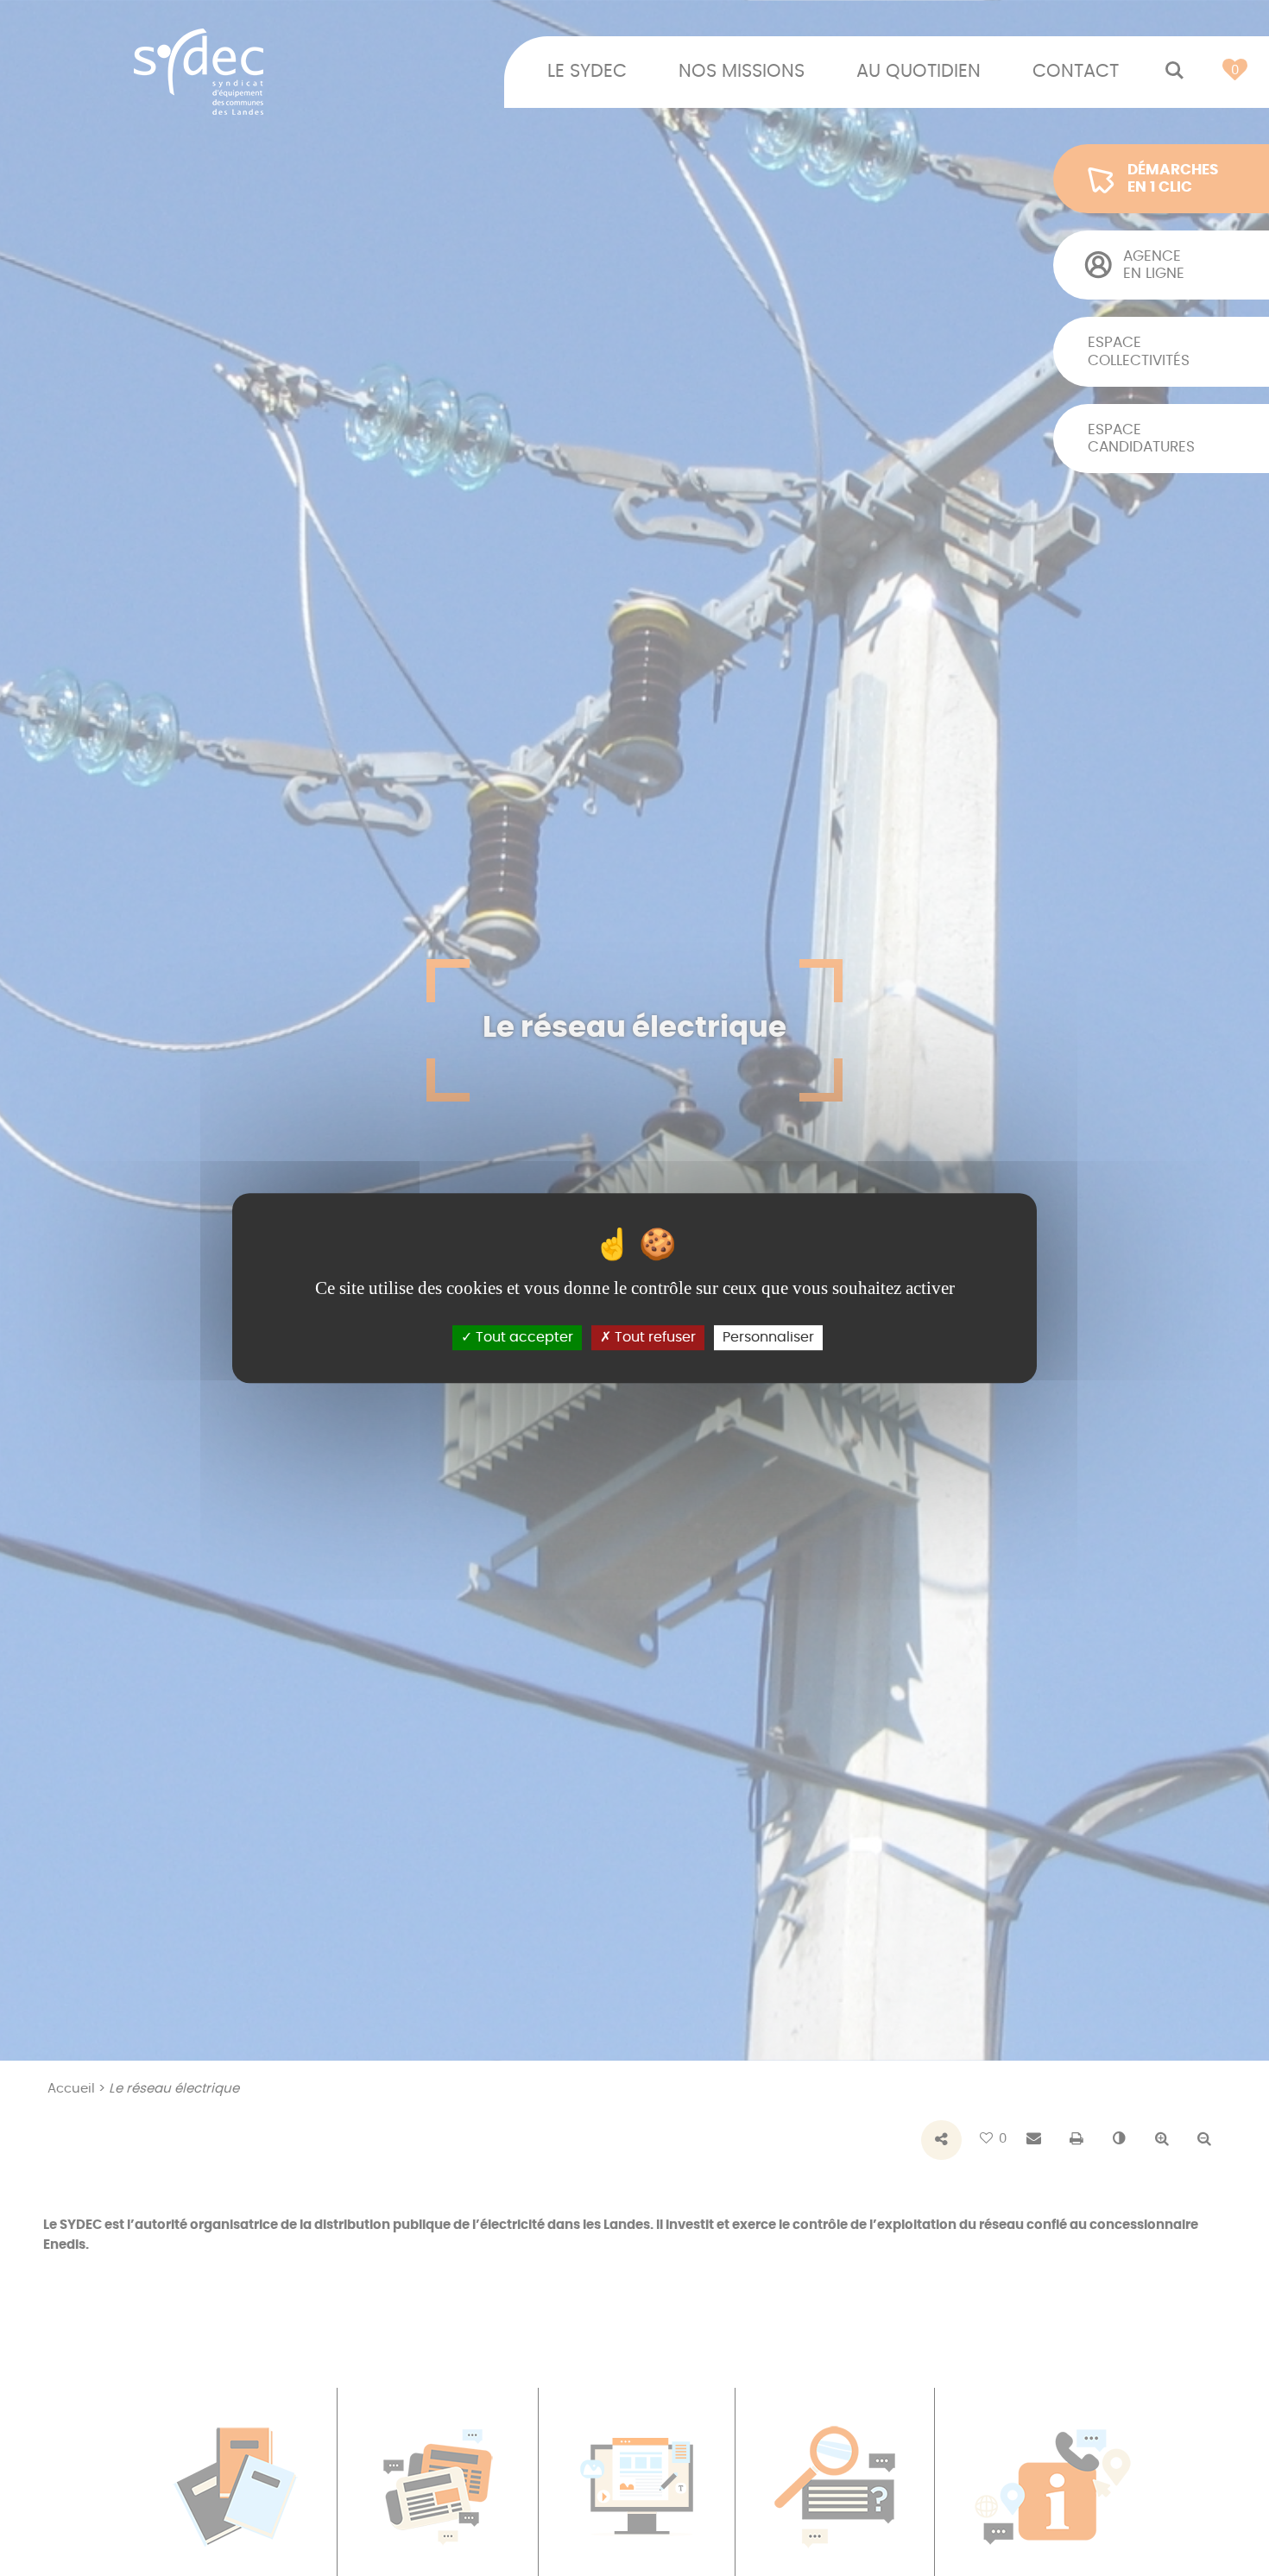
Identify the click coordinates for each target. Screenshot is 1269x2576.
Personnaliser (768, 1337)
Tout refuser (653, 1337)
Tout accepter (523, 1337)
